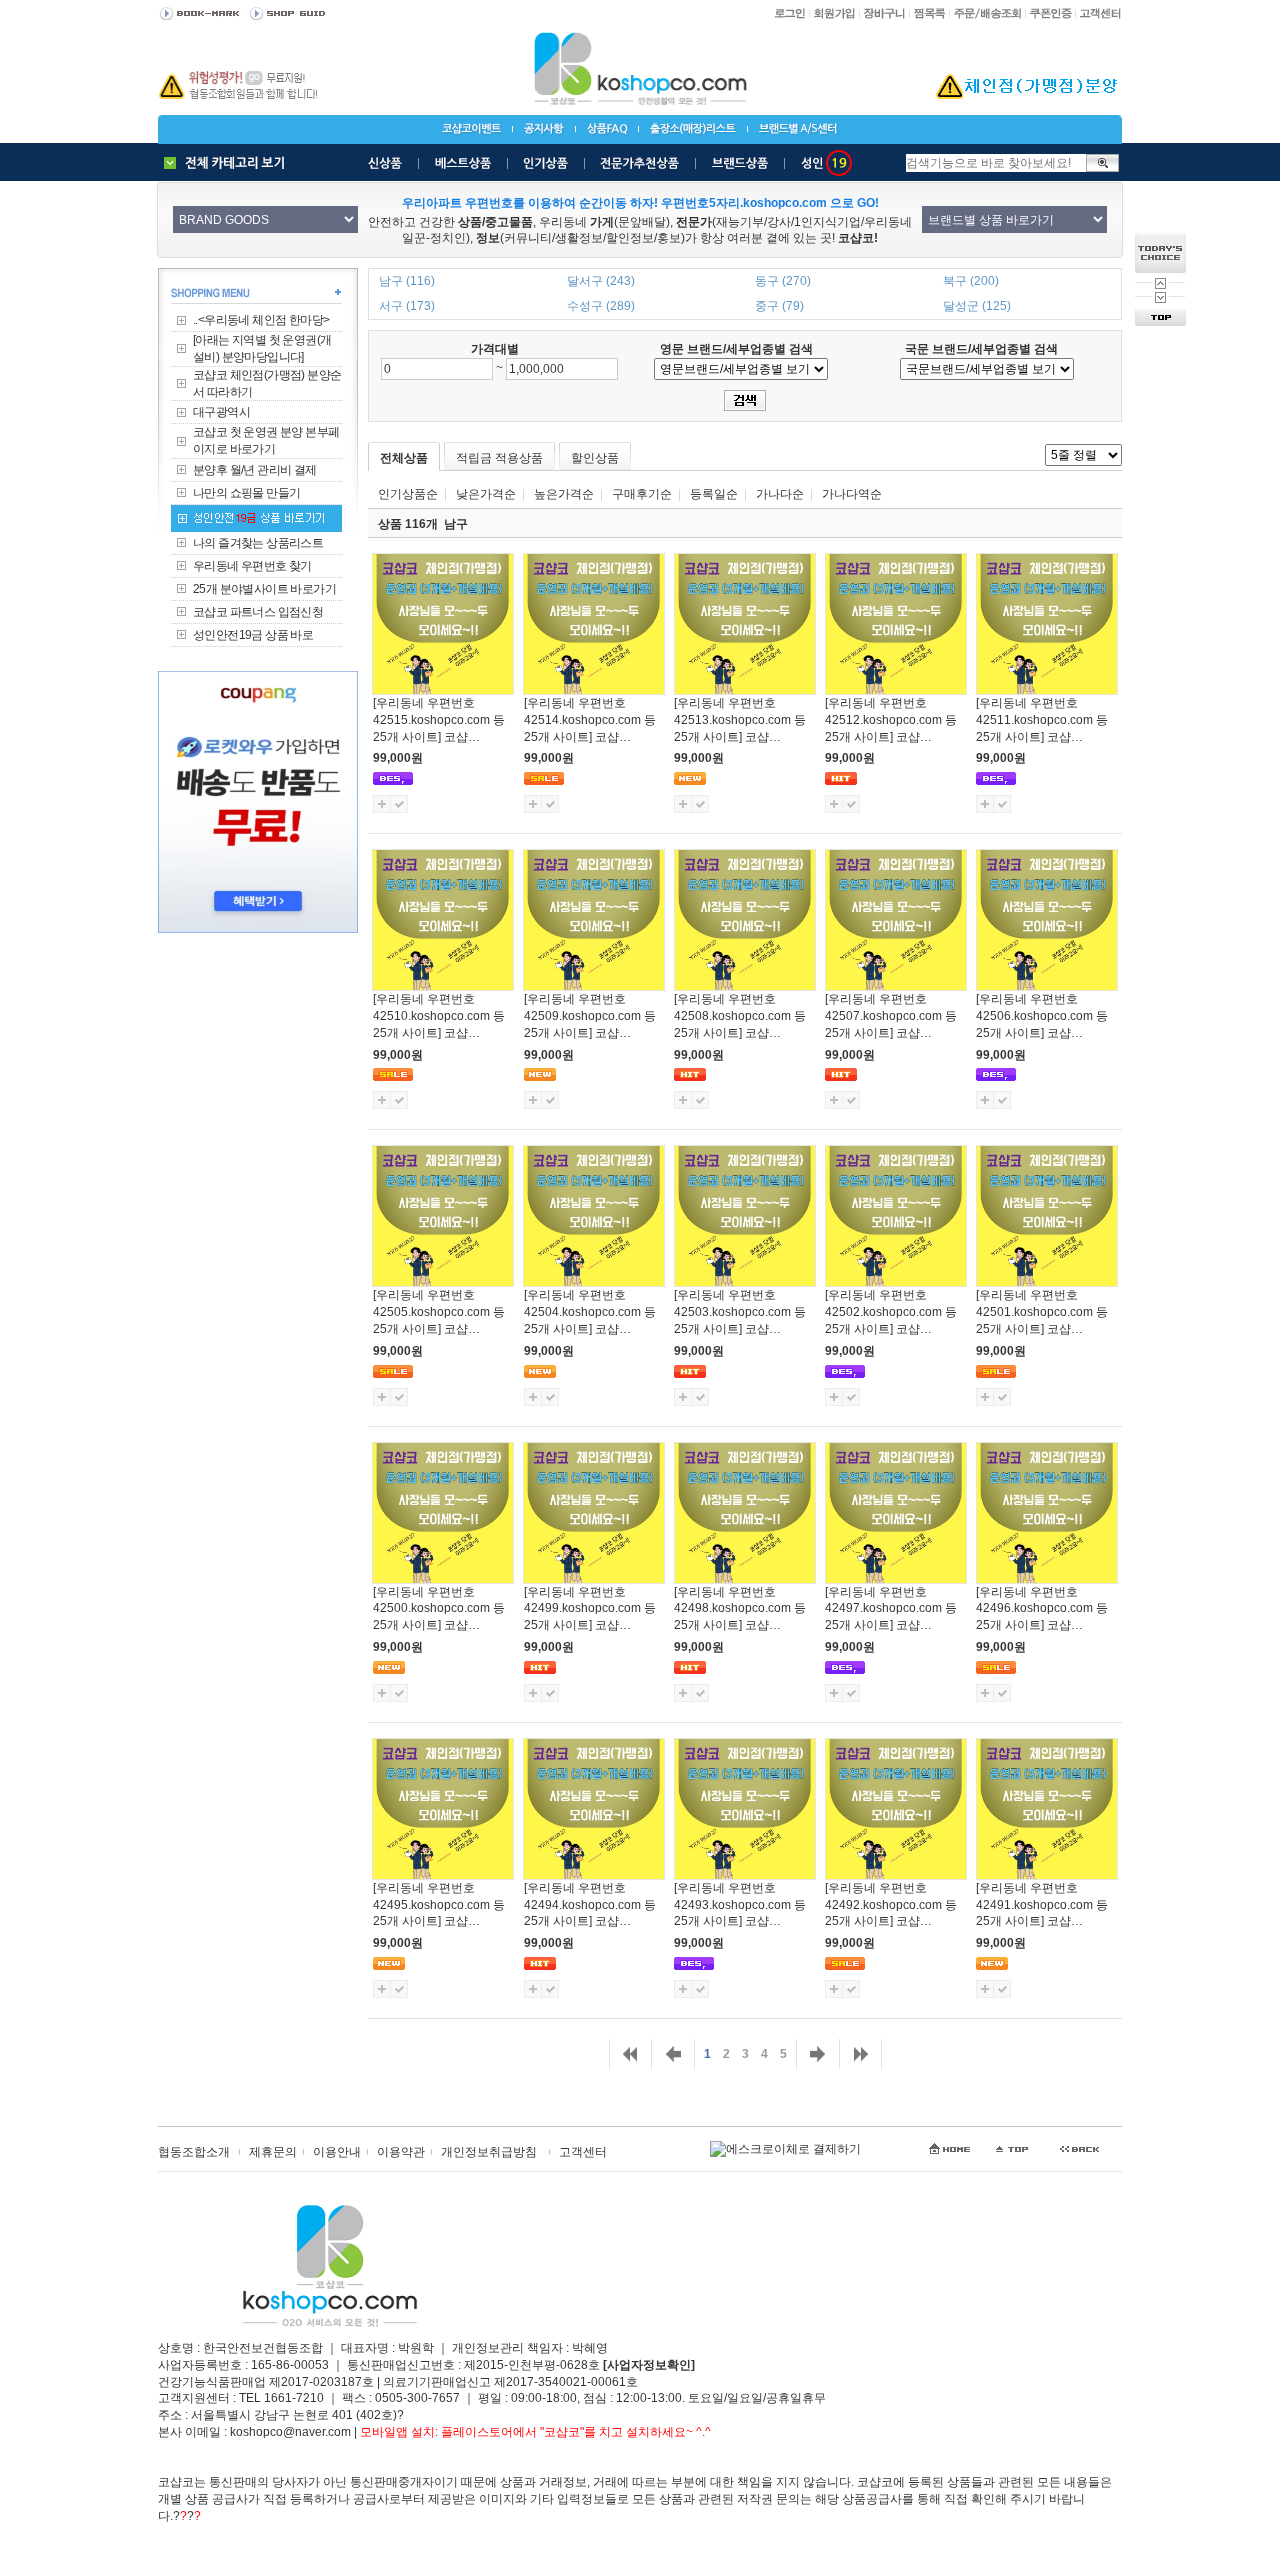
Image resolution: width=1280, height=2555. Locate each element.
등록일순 (714, 494)
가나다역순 (852, 494)
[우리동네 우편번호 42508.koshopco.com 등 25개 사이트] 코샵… (740, 1016)
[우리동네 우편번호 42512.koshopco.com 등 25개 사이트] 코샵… (891, 720)
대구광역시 (221, 412)
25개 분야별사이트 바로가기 (264, 589)
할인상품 (595, 458)
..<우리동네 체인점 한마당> (261, 320)
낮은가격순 (486, 494)
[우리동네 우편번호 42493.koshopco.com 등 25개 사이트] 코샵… (740, 1905)
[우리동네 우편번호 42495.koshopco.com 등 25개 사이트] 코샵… (439, 1905)
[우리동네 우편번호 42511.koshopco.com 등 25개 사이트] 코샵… (1042, 720)
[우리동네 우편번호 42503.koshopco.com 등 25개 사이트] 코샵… (740, 1312)
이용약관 (401, 2152)
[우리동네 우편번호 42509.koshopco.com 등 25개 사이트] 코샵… (590, 1016)
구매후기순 (642, 494)
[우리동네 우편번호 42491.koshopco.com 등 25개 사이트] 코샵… (1042, 1905)
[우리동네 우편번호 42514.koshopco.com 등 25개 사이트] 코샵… (590, 720)
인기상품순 (408, 494)
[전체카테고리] (229, 163)
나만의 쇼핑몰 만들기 (246, 493)
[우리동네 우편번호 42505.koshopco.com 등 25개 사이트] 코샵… (439, 1312)
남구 (456, 524)
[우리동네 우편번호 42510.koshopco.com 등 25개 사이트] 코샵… (439, 1016)
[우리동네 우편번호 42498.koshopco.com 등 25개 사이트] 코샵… (740, 1609)
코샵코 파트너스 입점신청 (258, 612)
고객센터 (583, 2152)
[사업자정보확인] (649, 2365)
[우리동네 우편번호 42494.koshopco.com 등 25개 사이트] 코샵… (590, 1905)
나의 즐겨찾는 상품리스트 (258, 543)
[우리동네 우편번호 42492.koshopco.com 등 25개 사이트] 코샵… (891, 1905)
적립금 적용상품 (499, 458)
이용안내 (337, 2152)
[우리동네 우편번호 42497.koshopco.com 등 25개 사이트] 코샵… (891, 1609)
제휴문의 (273, 2152)
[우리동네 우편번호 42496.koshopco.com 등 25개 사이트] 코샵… (1042, 1609)
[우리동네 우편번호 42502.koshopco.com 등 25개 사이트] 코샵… (891, 1312)
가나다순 (780, 494)
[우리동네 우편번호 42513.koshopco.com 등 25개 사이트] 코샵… (740, 720)
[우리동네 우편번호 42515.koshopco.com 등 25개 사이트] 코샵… (439, 720)
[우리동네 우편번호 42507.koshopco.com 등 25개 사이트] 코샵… (891, 1016)
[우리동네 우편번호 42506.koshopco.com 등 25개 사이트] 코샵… (1042, 1016)
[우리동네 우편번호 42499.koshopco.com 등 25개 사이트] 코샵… (590, 1609)
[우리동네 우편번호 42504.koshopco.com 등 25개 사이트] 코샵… (590, 1312)
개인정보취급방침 (489, 2152)
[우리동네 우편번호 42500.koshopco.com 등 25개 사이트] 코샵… (439, 1609)
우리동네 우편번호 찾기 (252, 566)
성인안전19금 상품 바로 (253, 635)
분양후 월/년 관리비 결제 (255, 470)
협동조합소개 (194, 2152)
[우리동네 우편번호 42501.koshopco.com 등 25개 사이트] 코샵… (1042, 1312)
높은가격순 (564, 494)
